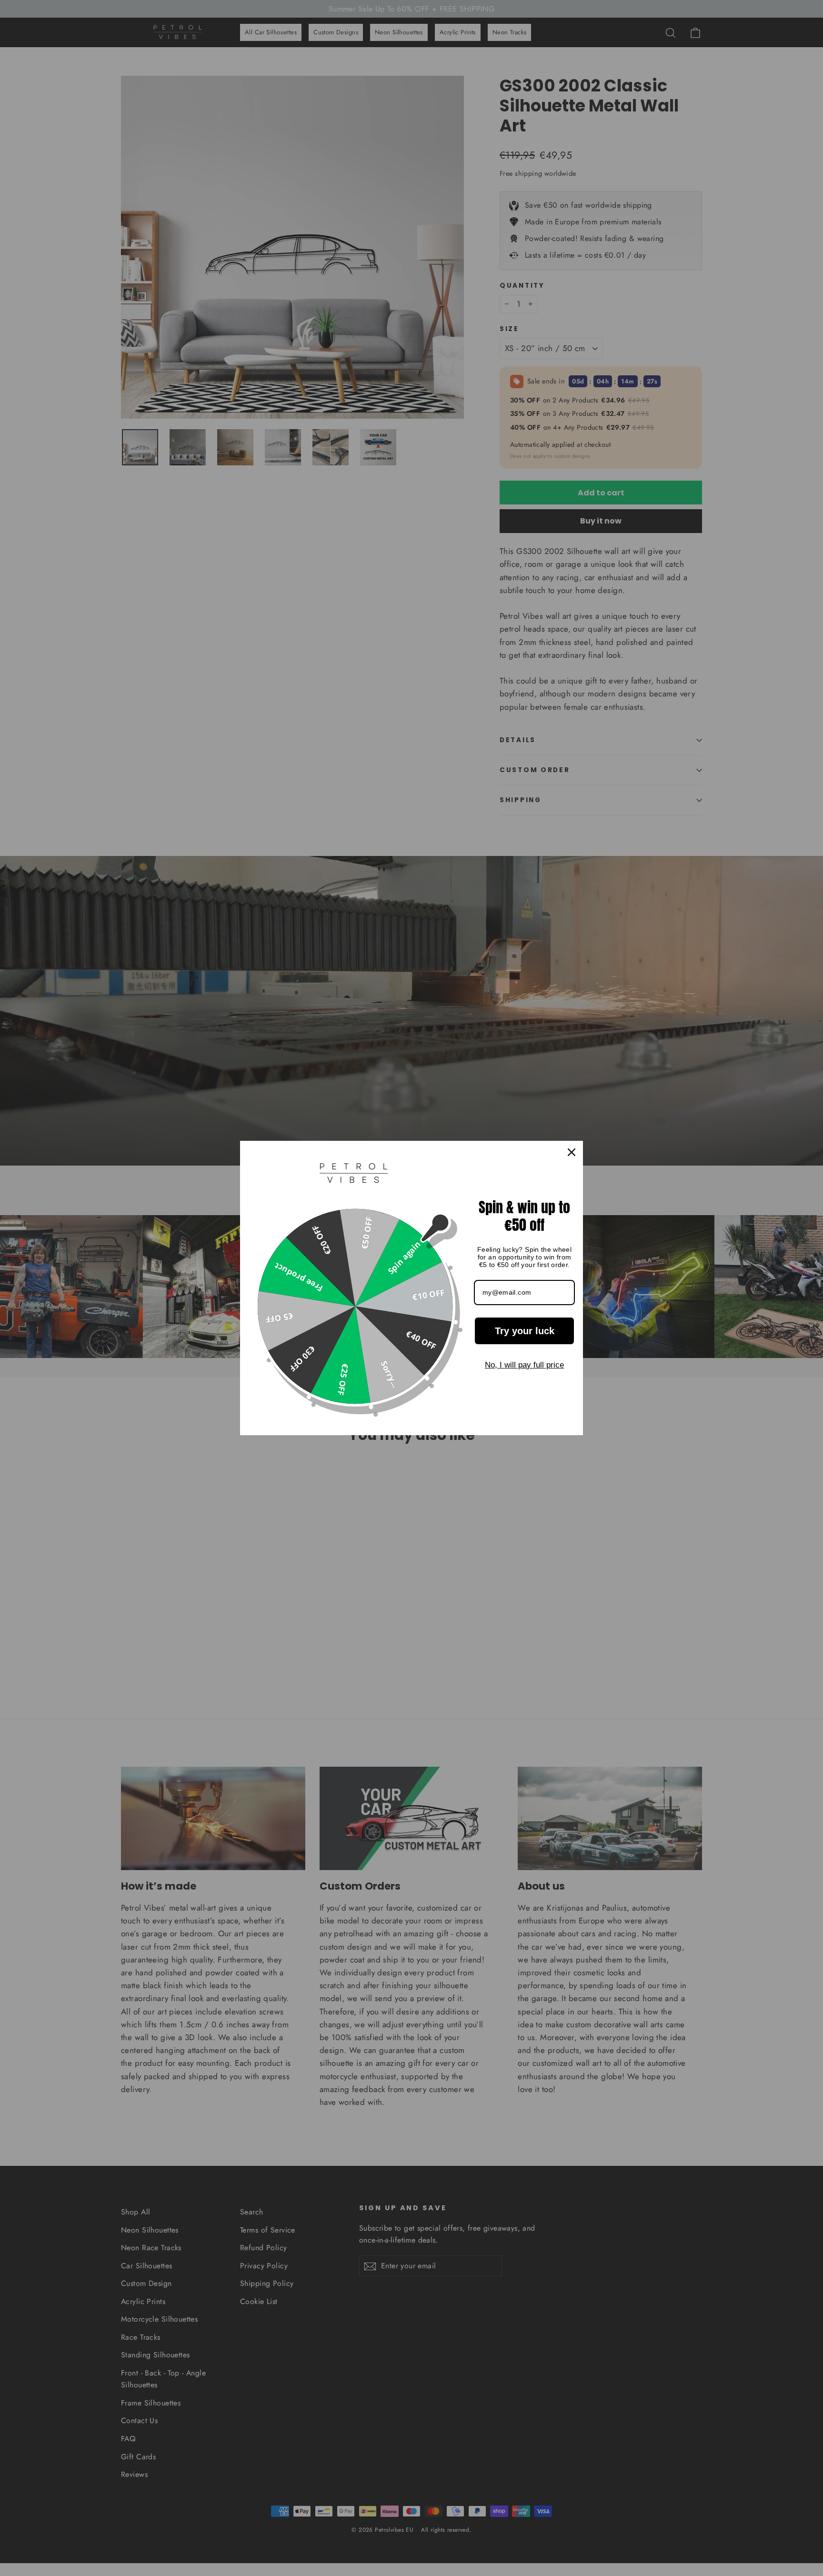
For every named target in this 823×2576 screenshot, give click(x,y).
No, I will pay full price (524, 1365)
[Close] (572, 1152)
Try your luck (525, 1331)
